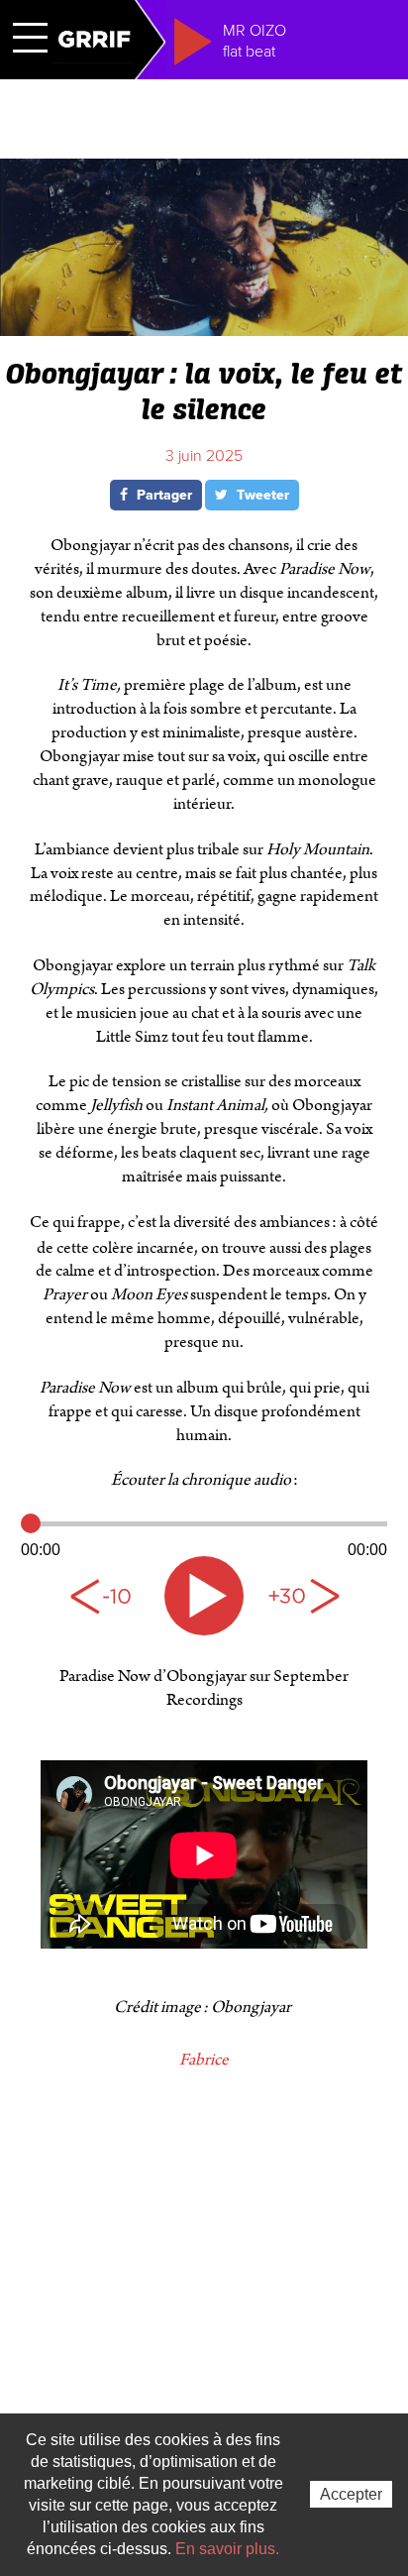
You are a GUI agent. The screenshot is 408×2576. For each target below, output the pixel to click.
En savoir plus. (227, 2549)
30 (303, 1596)
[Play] (204, 1596)
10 (105, 1596)
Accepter (351, 2494)
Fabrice (204, 2060)
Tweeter (261, 495)
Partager (162, 495)
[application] (204, 1536)
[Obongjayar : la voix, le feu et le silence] (204, 328)
